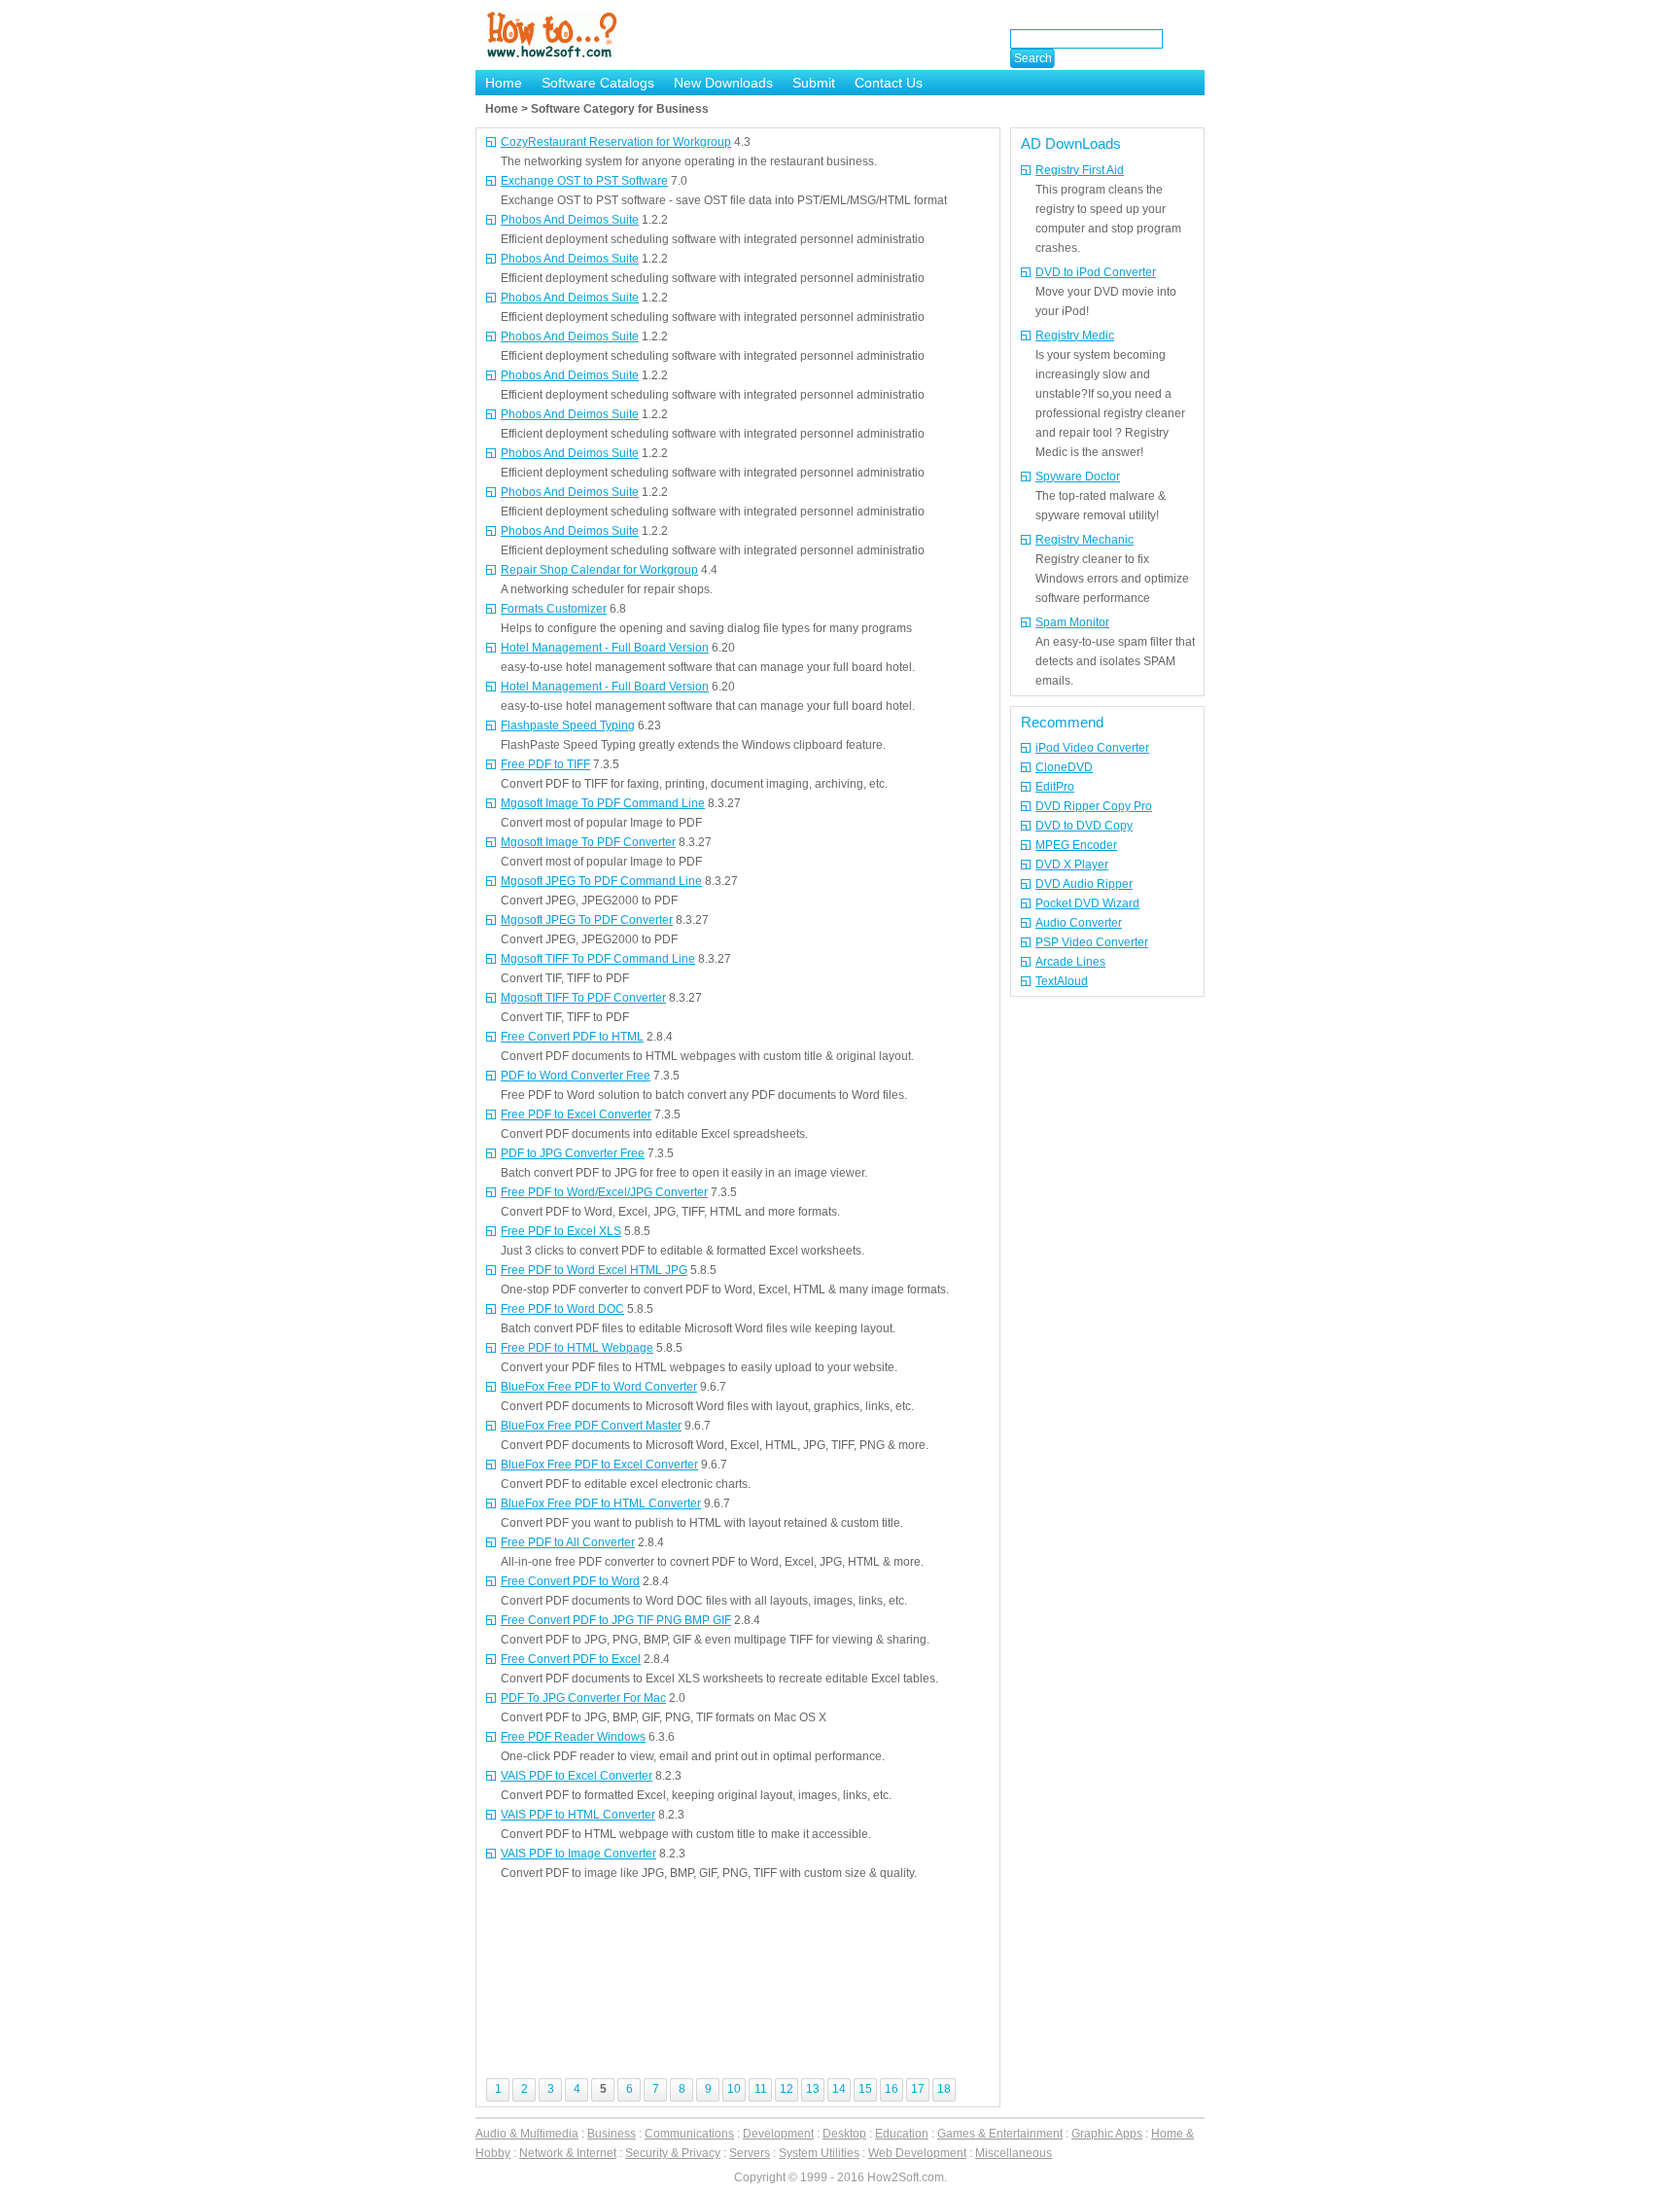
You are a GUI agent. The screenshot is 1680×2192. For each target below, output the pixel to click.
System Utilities (819, 2153)
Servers (750, 2153)
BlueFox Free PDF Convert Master (591, 1426)
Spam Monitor (1072, 622)
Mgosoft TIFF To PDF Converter (583, 998)
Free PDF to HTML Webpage (577, 1348)
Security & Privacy (673, 2153)
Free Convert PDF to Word (570, 1581)
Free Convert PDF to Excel (571, 1659)
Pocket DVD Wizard (1087, 903)
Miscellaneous (1014, 2153)
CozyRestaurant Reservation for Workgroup (616, 142)
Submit (814, 83)
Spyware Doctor (1078, 477)
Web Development (917, 2153)
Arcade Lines (1070, 962)
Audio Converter (1079, 923)
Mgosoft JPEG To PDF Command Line (601, 881)
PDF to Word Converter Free (576, 1076)
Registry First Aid (1080, 170)
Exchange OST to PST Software (584, 181)
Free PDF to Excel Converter (576, 1114)
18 (944, 2089)
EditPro (1055, 787)
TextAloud (1062, 981)
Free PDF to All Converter (568, 1542)
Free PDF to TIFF (545, 764)
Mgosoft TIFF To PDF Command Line (598, 959)
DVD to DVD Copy (1084, 826)
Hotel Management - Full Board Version (605, 648)
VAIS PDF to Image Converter (578, 1854)
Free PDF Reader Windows (573, 1737)
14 (839, 2089)
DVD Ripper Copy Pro (1094, 806)
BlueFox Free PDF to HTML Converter (601, 1503)
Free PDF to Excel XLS (561, 1231)
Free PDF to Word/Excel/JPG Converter (604, 1192)
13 (813, 2089)
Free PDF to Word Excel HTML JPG (594, 1270)
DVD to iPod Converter (1096, 272)
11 (761, 2089)
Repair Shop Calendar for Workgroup (599, 570)
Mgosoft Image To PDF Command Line (603, 803)
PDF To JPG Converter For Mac (583, 1698)
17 (918, 2089)
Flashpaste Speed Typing (568, 725)
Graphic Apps (1107, 2134)
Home (504, 83)
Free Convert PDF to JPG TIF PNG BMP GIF (616, 1620)
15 (865, 2089)
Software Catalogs (598, 83)
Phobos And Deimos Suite (570, 220)
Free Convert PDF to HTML (572, 1037)
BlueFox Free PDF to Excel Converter (599, 1465)
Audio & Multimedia (527, 2134)
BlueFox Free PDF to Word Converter (599, 1387)
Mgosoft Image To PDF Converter (588, 842)
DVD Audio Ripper (1084, 884)
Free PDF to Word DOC (562, 1309)
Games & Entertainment (1000, 2134)
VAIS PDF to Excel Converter (577, 1776)
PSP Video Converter (1092, 942)
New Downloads (723, 83)
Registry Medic (1075, 336)
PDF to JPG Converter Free (573, 1153)
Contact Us (889, 83)
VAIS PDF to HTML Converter (578, 1815)
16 (892, 2089)
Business (612, 2134)
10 (734, 2089)
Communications (689, 2134)
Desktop (844, 2134)
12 (787, 2089)
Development (778, 2134)
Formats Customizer (554, 609)
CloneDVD (1064, 767)
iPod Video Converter (1092, 748)
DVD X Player (1072, 865)
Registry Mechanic (1085, 540)
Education (902, 2134)
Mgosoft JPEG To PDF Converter (587, 920)
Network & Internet (568, 2153)
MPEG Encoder (1076, 845)
